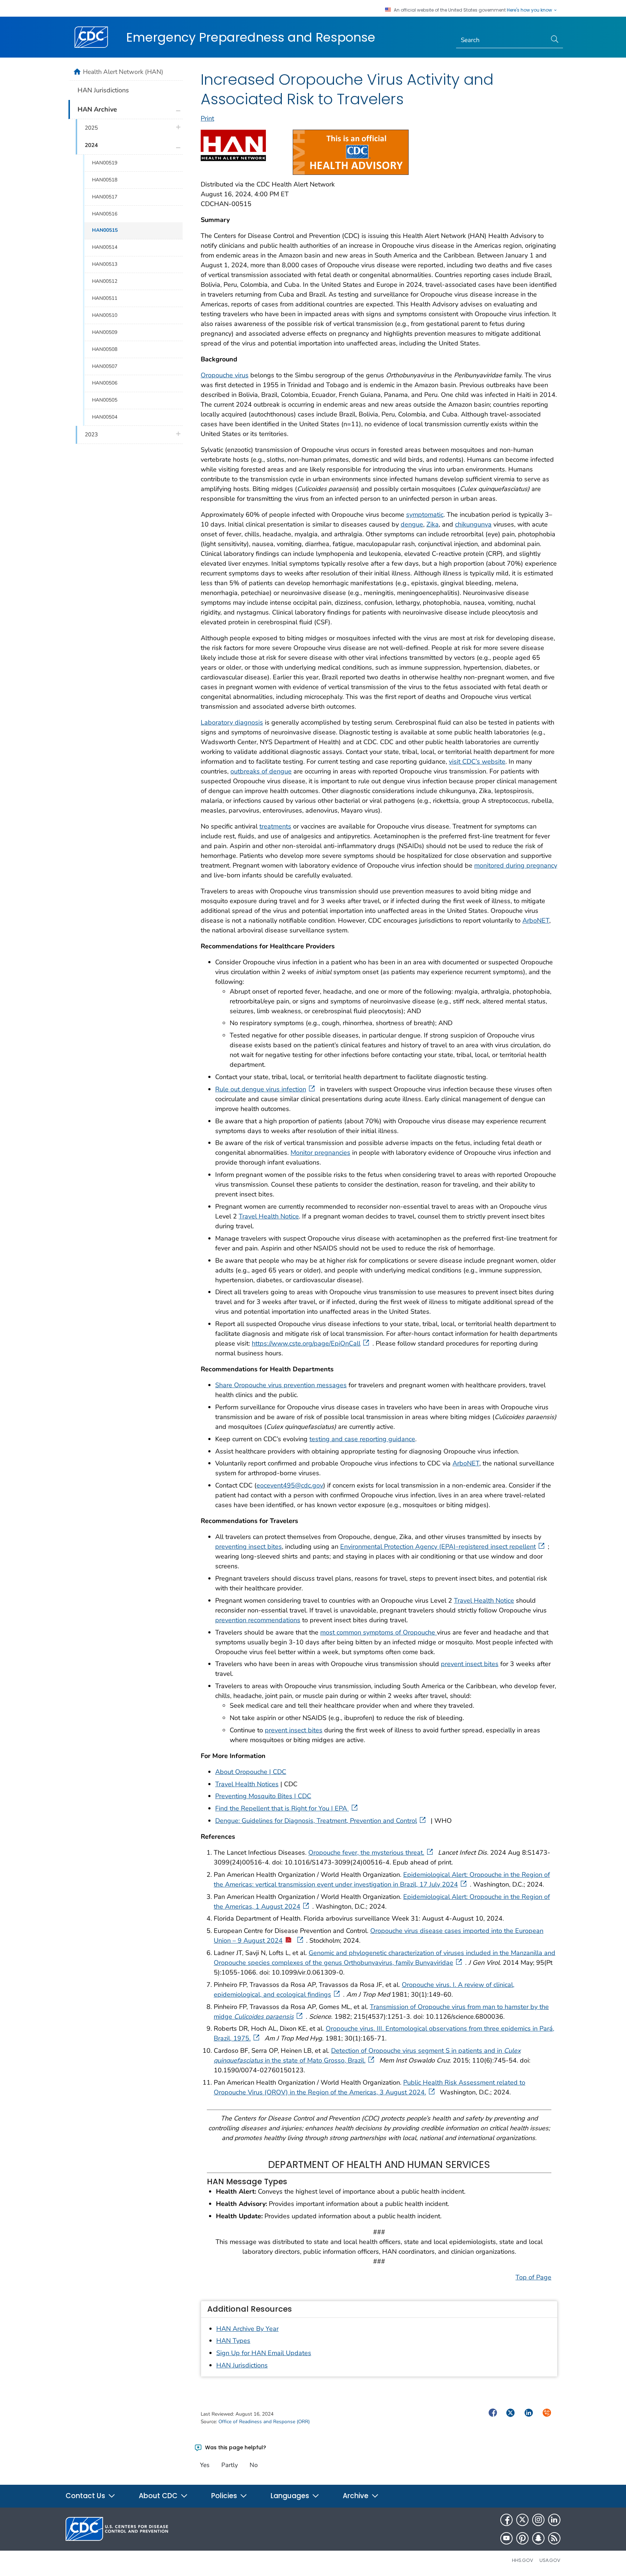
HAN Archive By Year (247, 2329)
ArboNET (536, 920)
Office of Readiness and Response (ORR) (264, 2422)
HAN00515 (105, 230)
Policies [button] (225, 2496)
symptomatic (425, 515)
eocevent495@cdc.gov (290, 1485)
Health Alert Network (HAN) (123, 72)
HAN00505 (105, 400)
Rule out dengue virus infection (261, 1089)
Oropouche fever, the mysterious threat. (366, 1853)
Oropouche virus (225, 375)
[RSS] (554, 2538)
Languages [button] (291, 2496)
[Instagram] (538, 2520)
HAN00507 (105, 366)
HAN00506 (105, 383)
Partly (230, 2465)
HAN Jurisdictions (242, 2365)
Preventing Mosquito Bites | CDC (263, 1796)
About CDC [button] (159, 2496)
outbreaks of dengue (261, 771)
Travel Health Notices (247, 1784)
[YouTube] (506, 2538)
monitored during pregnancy (516, 865)
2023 (91, 435)
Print (207, 118)
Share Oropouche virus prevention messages (281, 1385)
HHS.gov (523, 2560)
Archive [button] (356, 2496)
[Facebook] (506, 2520)
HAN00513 (105, 264)
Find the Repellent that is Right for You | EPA (282, 1808)
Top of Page (533, 2277)
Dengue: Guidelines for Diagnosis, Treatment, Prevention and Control (316, 1821)
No (254, 2465)
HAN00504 (105, 417)
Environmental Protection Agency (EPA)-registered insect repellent (438, 1547)
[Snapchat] (538, 2538)
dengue (412, 524)
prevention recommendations (258, 1620)
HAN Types (233, 2341)
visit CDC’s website (477, 762)
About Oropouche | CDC (251, 1772)
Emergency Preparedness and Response (251, 37)
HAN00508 (105, 349)
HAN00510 (105, 315)
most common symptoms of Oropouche (379, 1632)
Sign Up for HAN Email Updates (264, 2353)
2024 (91, 145)
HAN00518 (105, 180)
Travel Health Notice (269, 1216)
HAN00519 (105, 163)
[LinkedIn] (554, 2520)
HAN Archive (97, 109)
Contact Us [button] (86, 2496)
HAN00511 (105, 298)
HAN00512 (105, 281)
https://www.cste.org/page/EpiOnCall (306, 1343)
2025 (91, 128)
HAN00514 (105, 247)
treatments (275, 826)
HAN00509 (105, 332)
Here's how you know (530, 10)
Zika (433, 524)
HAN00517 (105, 197)
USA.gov (550, 2560)
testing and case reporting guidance (362, 1439)
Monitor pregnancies (320, 1153)
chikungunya (473, 524)
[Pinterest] (522, 2538)
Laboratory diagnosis (232, 722)
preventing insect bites (249, 1547)
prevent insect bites (470, 1664)
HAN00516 (105, 214)
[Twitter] (522, 2520)
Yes (205, 2465)
